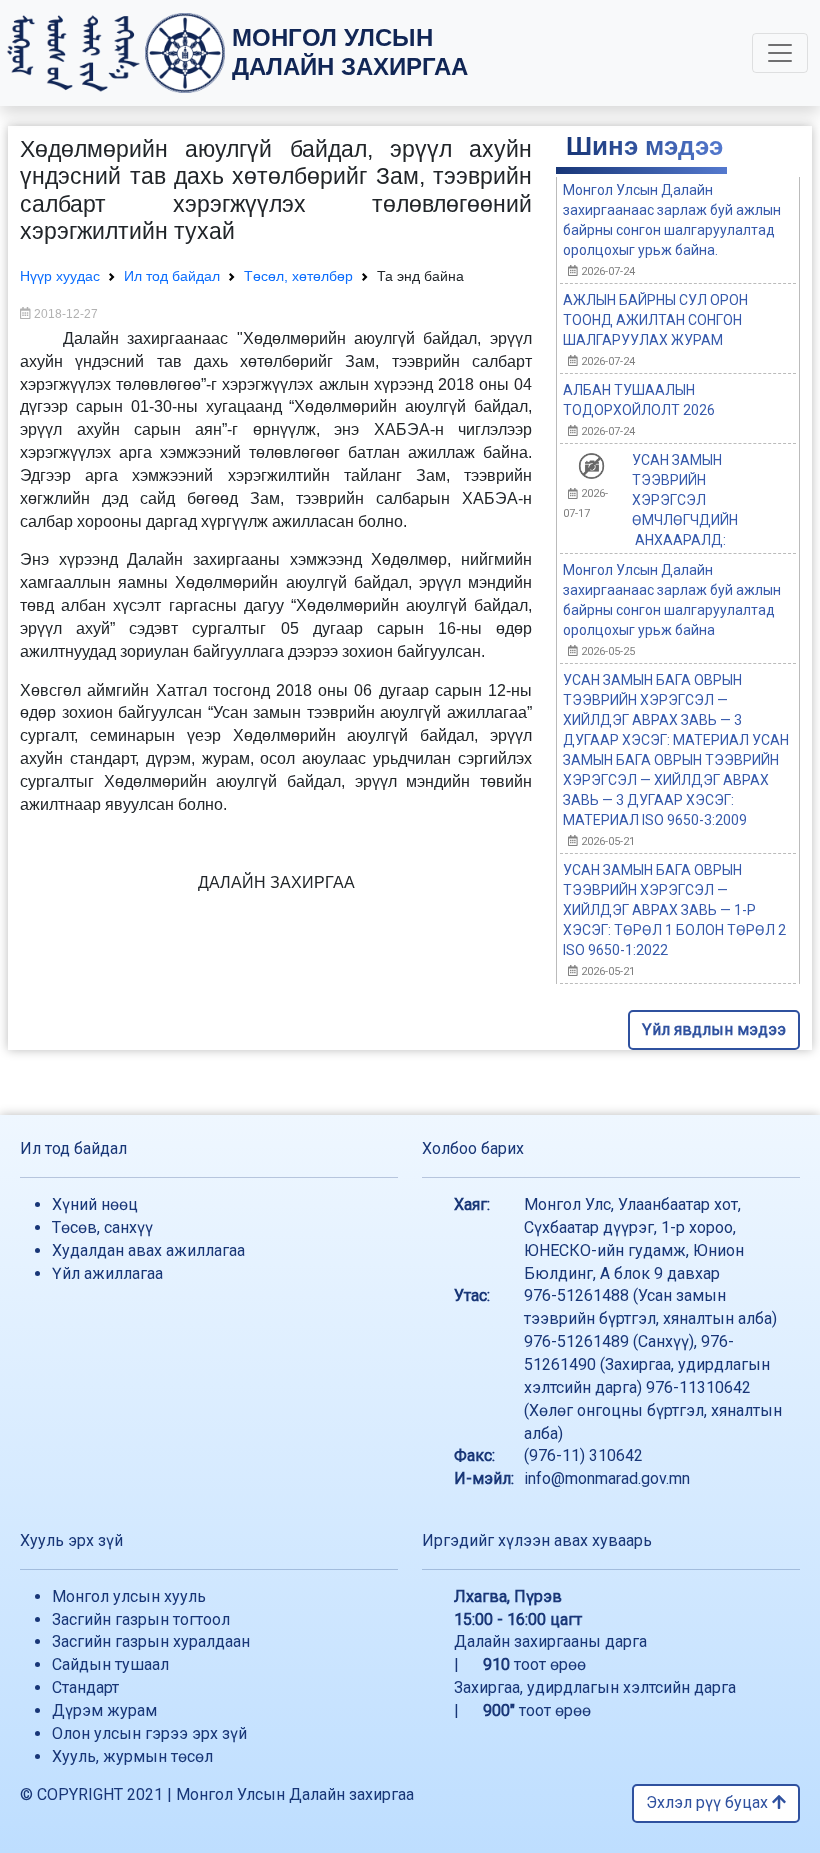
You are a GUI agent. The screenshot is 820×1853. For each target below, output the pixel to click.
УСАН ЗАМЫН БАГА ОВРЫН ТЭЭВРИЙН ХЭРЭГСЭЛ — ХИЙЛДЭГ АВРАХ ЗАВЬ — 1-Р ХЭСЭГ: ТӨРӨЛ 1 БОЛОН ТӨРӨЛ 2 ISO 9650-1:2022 (674, 910)
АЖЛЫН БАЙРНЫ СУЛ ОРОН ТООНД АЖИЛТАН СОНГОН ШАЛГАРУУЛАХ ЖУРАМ (655, 320)
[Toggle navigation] (780, 53)
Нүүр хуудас (60, 276)
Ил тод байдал (172, 276)
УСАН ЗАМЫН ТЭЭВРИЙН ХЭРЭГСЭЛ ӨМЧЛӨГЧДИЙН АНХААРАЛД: (685, 500)
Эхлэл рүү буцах (709, 1802)
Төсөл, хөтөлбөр (298, 276)
